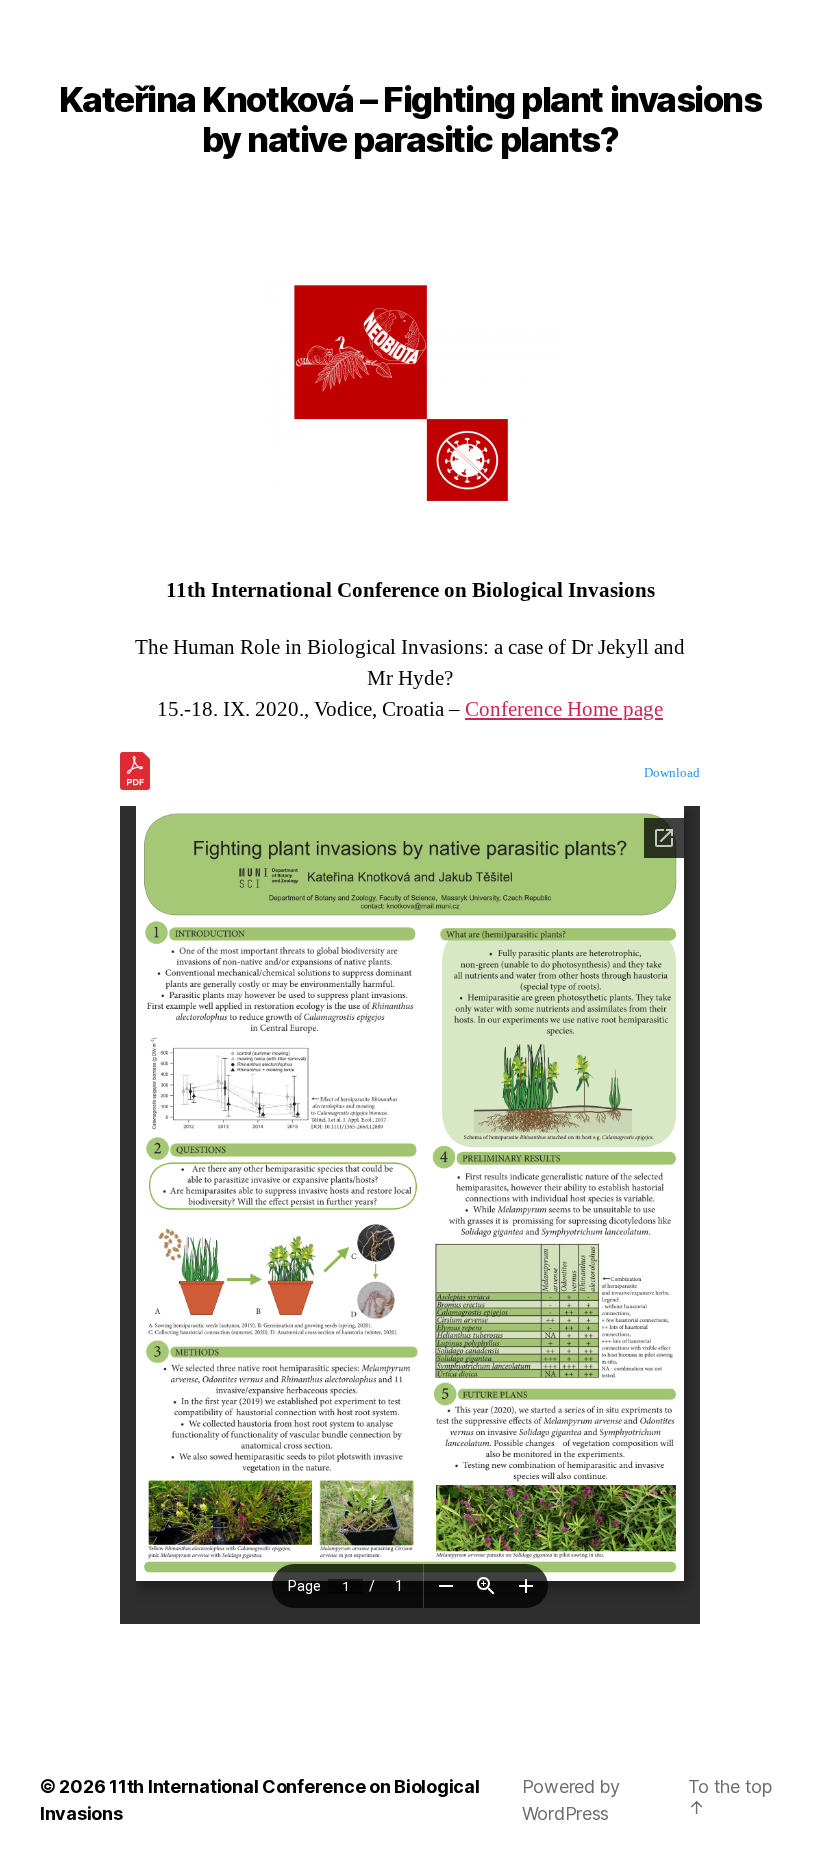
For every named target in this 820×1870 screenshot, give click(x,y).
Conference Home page (564, 709)
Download (672, 773)
